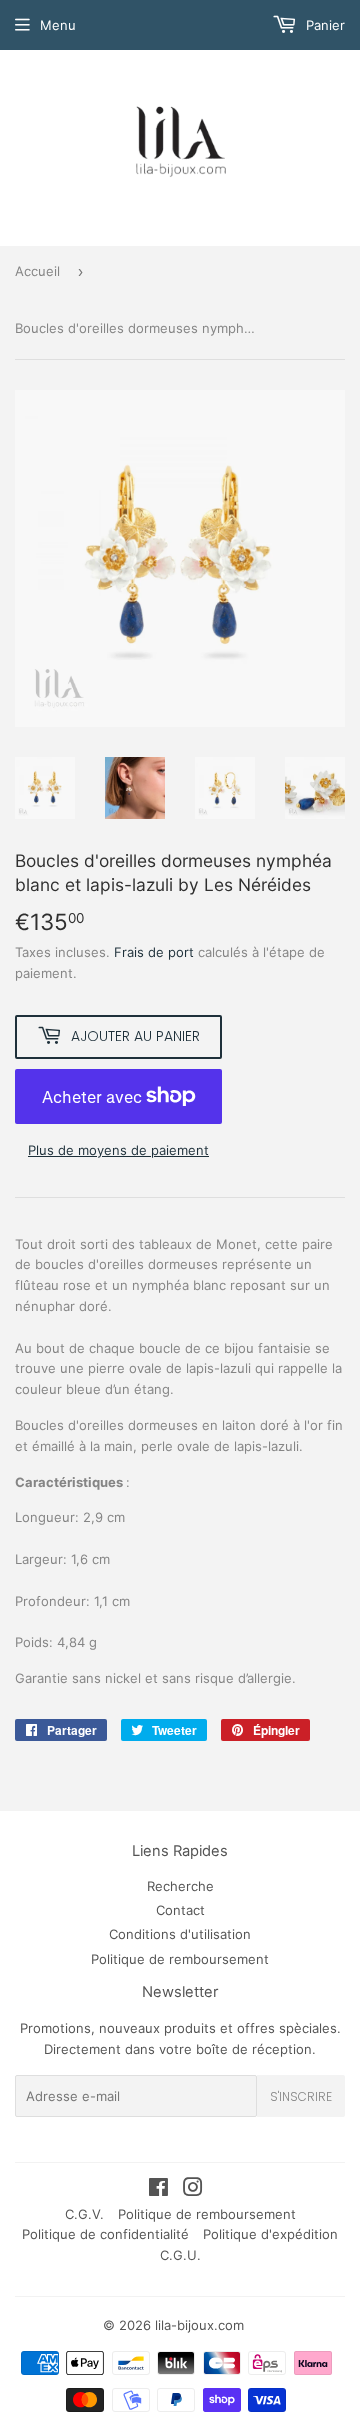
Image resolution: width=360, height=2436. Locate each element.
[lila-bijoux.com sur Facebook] (158, 2190)
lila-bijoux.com (199, 2325)
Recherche (180, 1886)
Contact (180, 1910)
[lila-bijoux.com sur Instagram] (193, 2190)
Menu (58, 25)
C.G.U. (180, 2255)
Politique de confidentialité (105, 2234)
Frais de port (154, 952)
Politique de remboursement (180, 1959)
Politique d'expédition (270, 2234)
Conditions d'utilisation (180, 1934)
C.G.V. (84, 2214)
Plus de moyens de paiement (118, 1150)
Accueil (37, 271)
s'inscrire (301, 2096)
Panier (323, 25)
